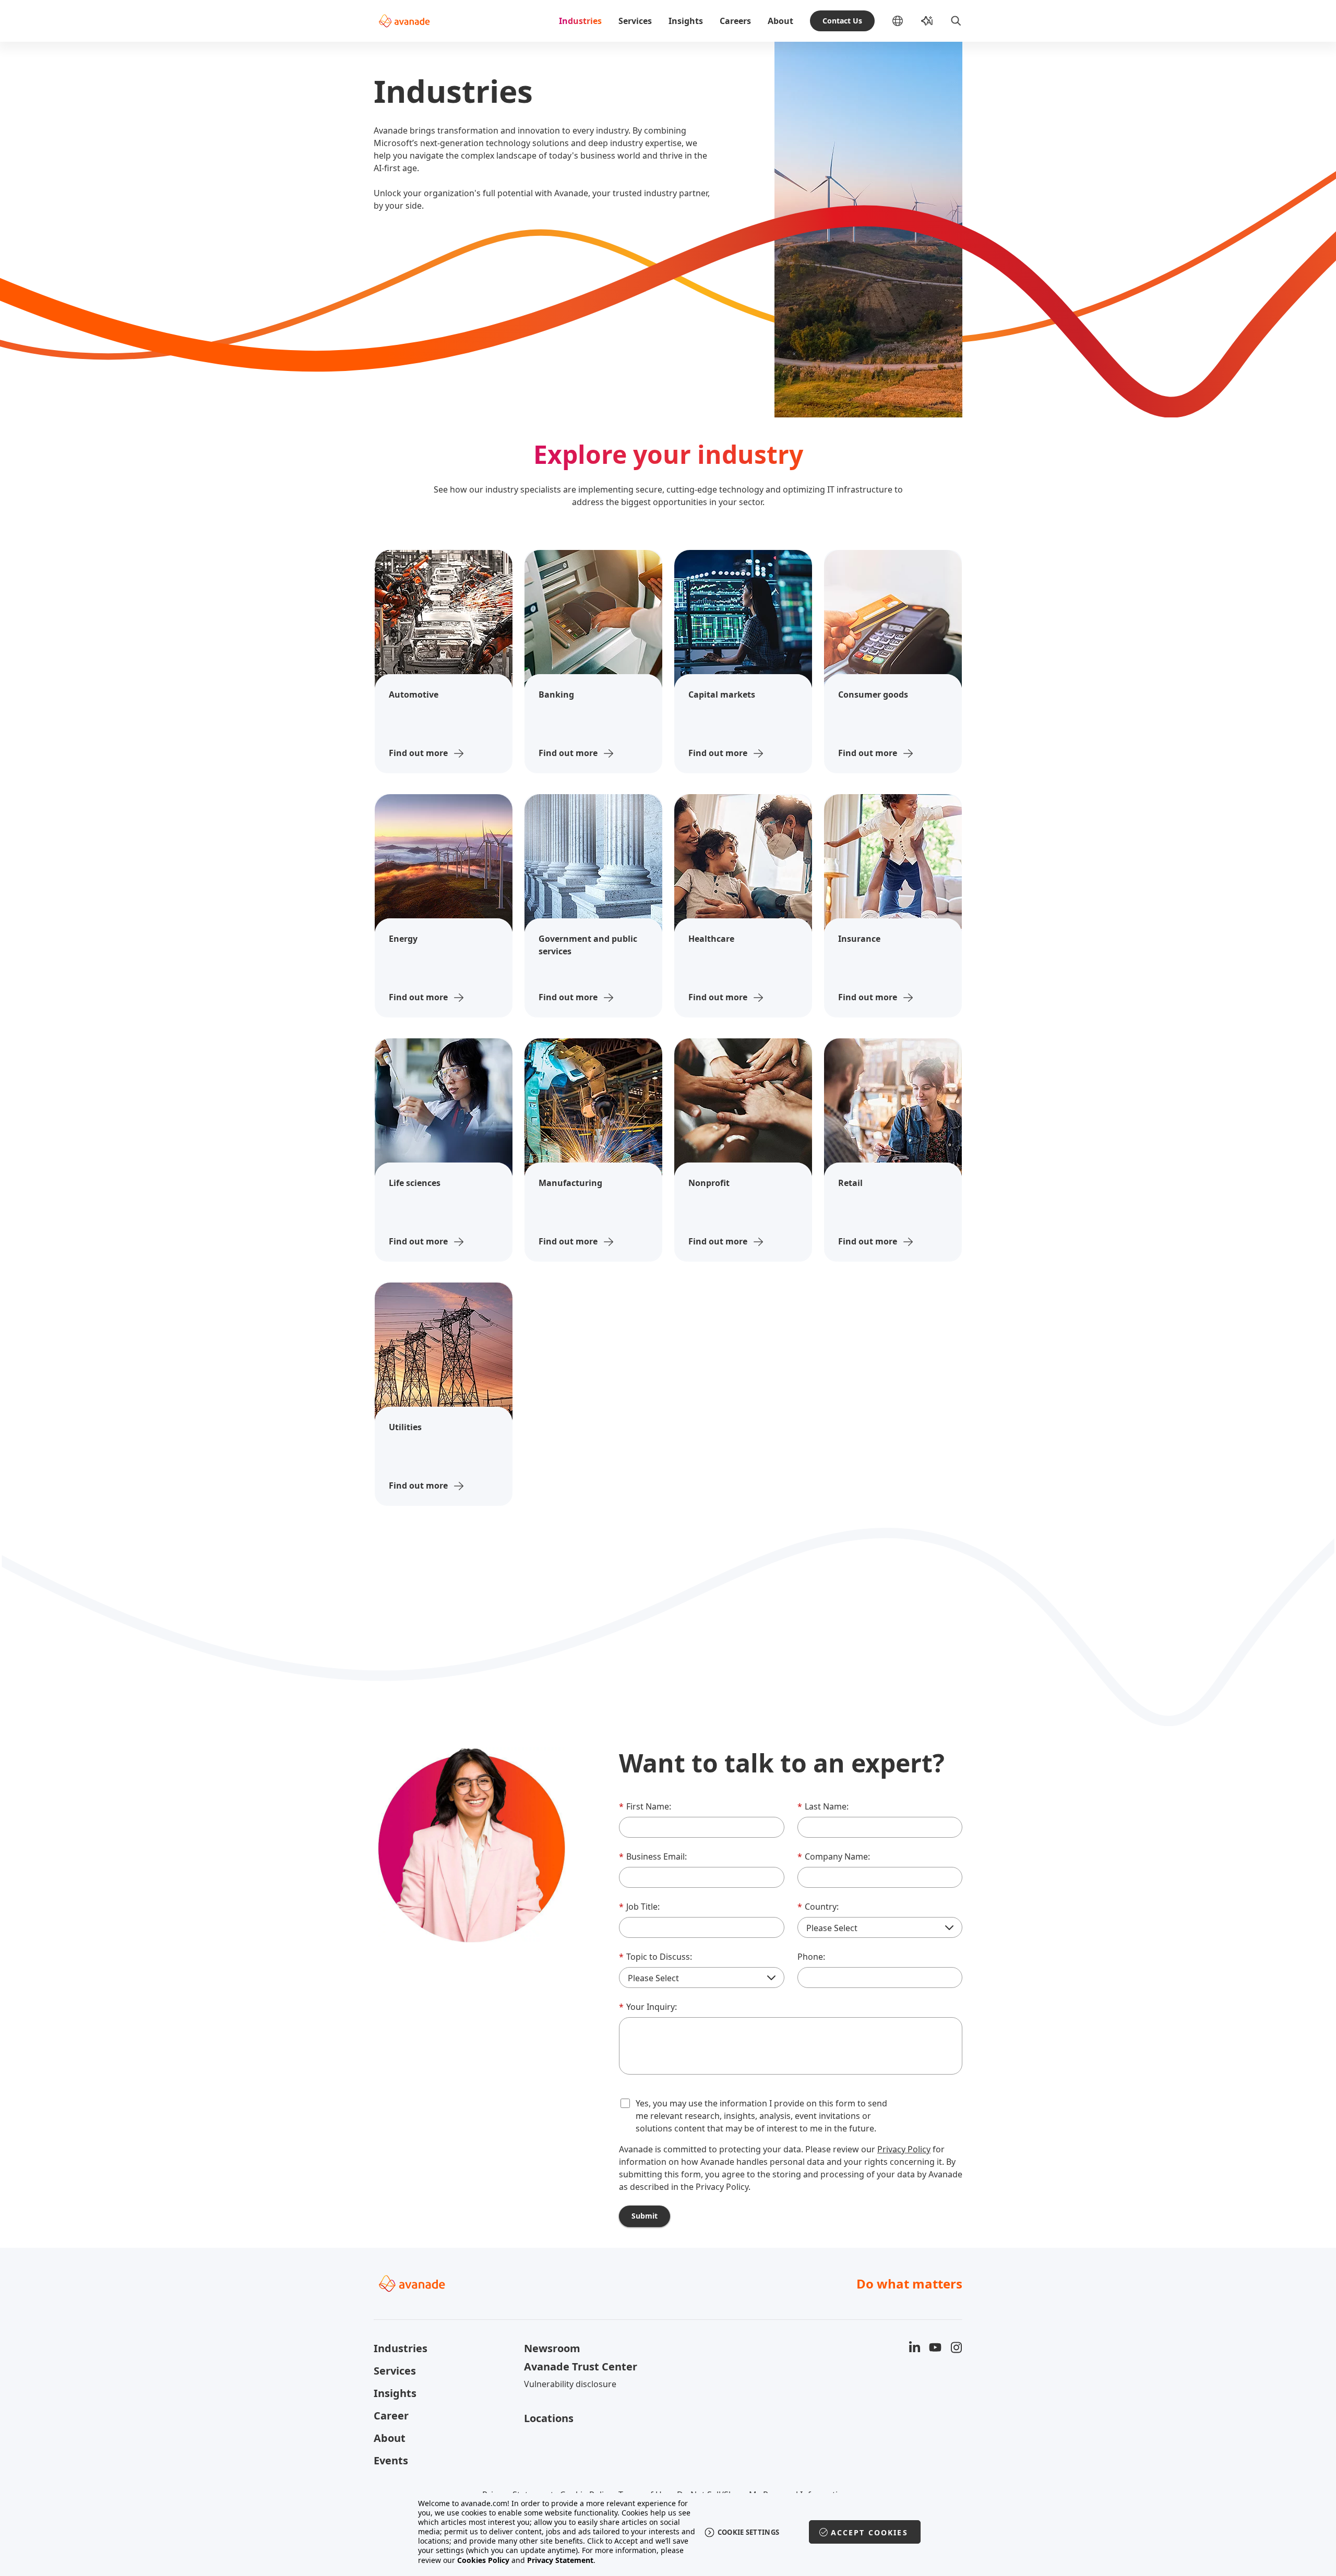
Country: (818, 1907)
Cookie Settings (749, 2532)
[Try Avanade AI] (927, 21)
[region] (668, 2532)
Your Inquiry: (648, 2007)
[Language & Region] (906, 21)
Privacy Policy (904, 2149)
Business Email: (653, 1856)
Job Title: (639, 1907)
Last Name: (823, 1806)
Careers (735, 21)
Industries (580, 21)
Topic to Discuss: (655, 1957)
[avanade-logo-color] (404, 21)
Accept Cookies (869, 2532)
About (780, 21)
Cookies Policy (483, 2560)
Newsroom (552, 2348)
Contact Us (842, 21)
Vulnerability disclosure (570, 2384)
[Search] (956, 21)
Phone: (811, 1957)
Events (391, 2460)
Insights (686, 21)
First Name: (645, 1806)
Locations (549, 2418)
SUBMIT (645, 2216)
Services (635, 21)
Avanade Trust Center (581, 2367)
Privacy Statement (560, 2560)
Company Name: (834, 1856)
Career (391, 2416)
